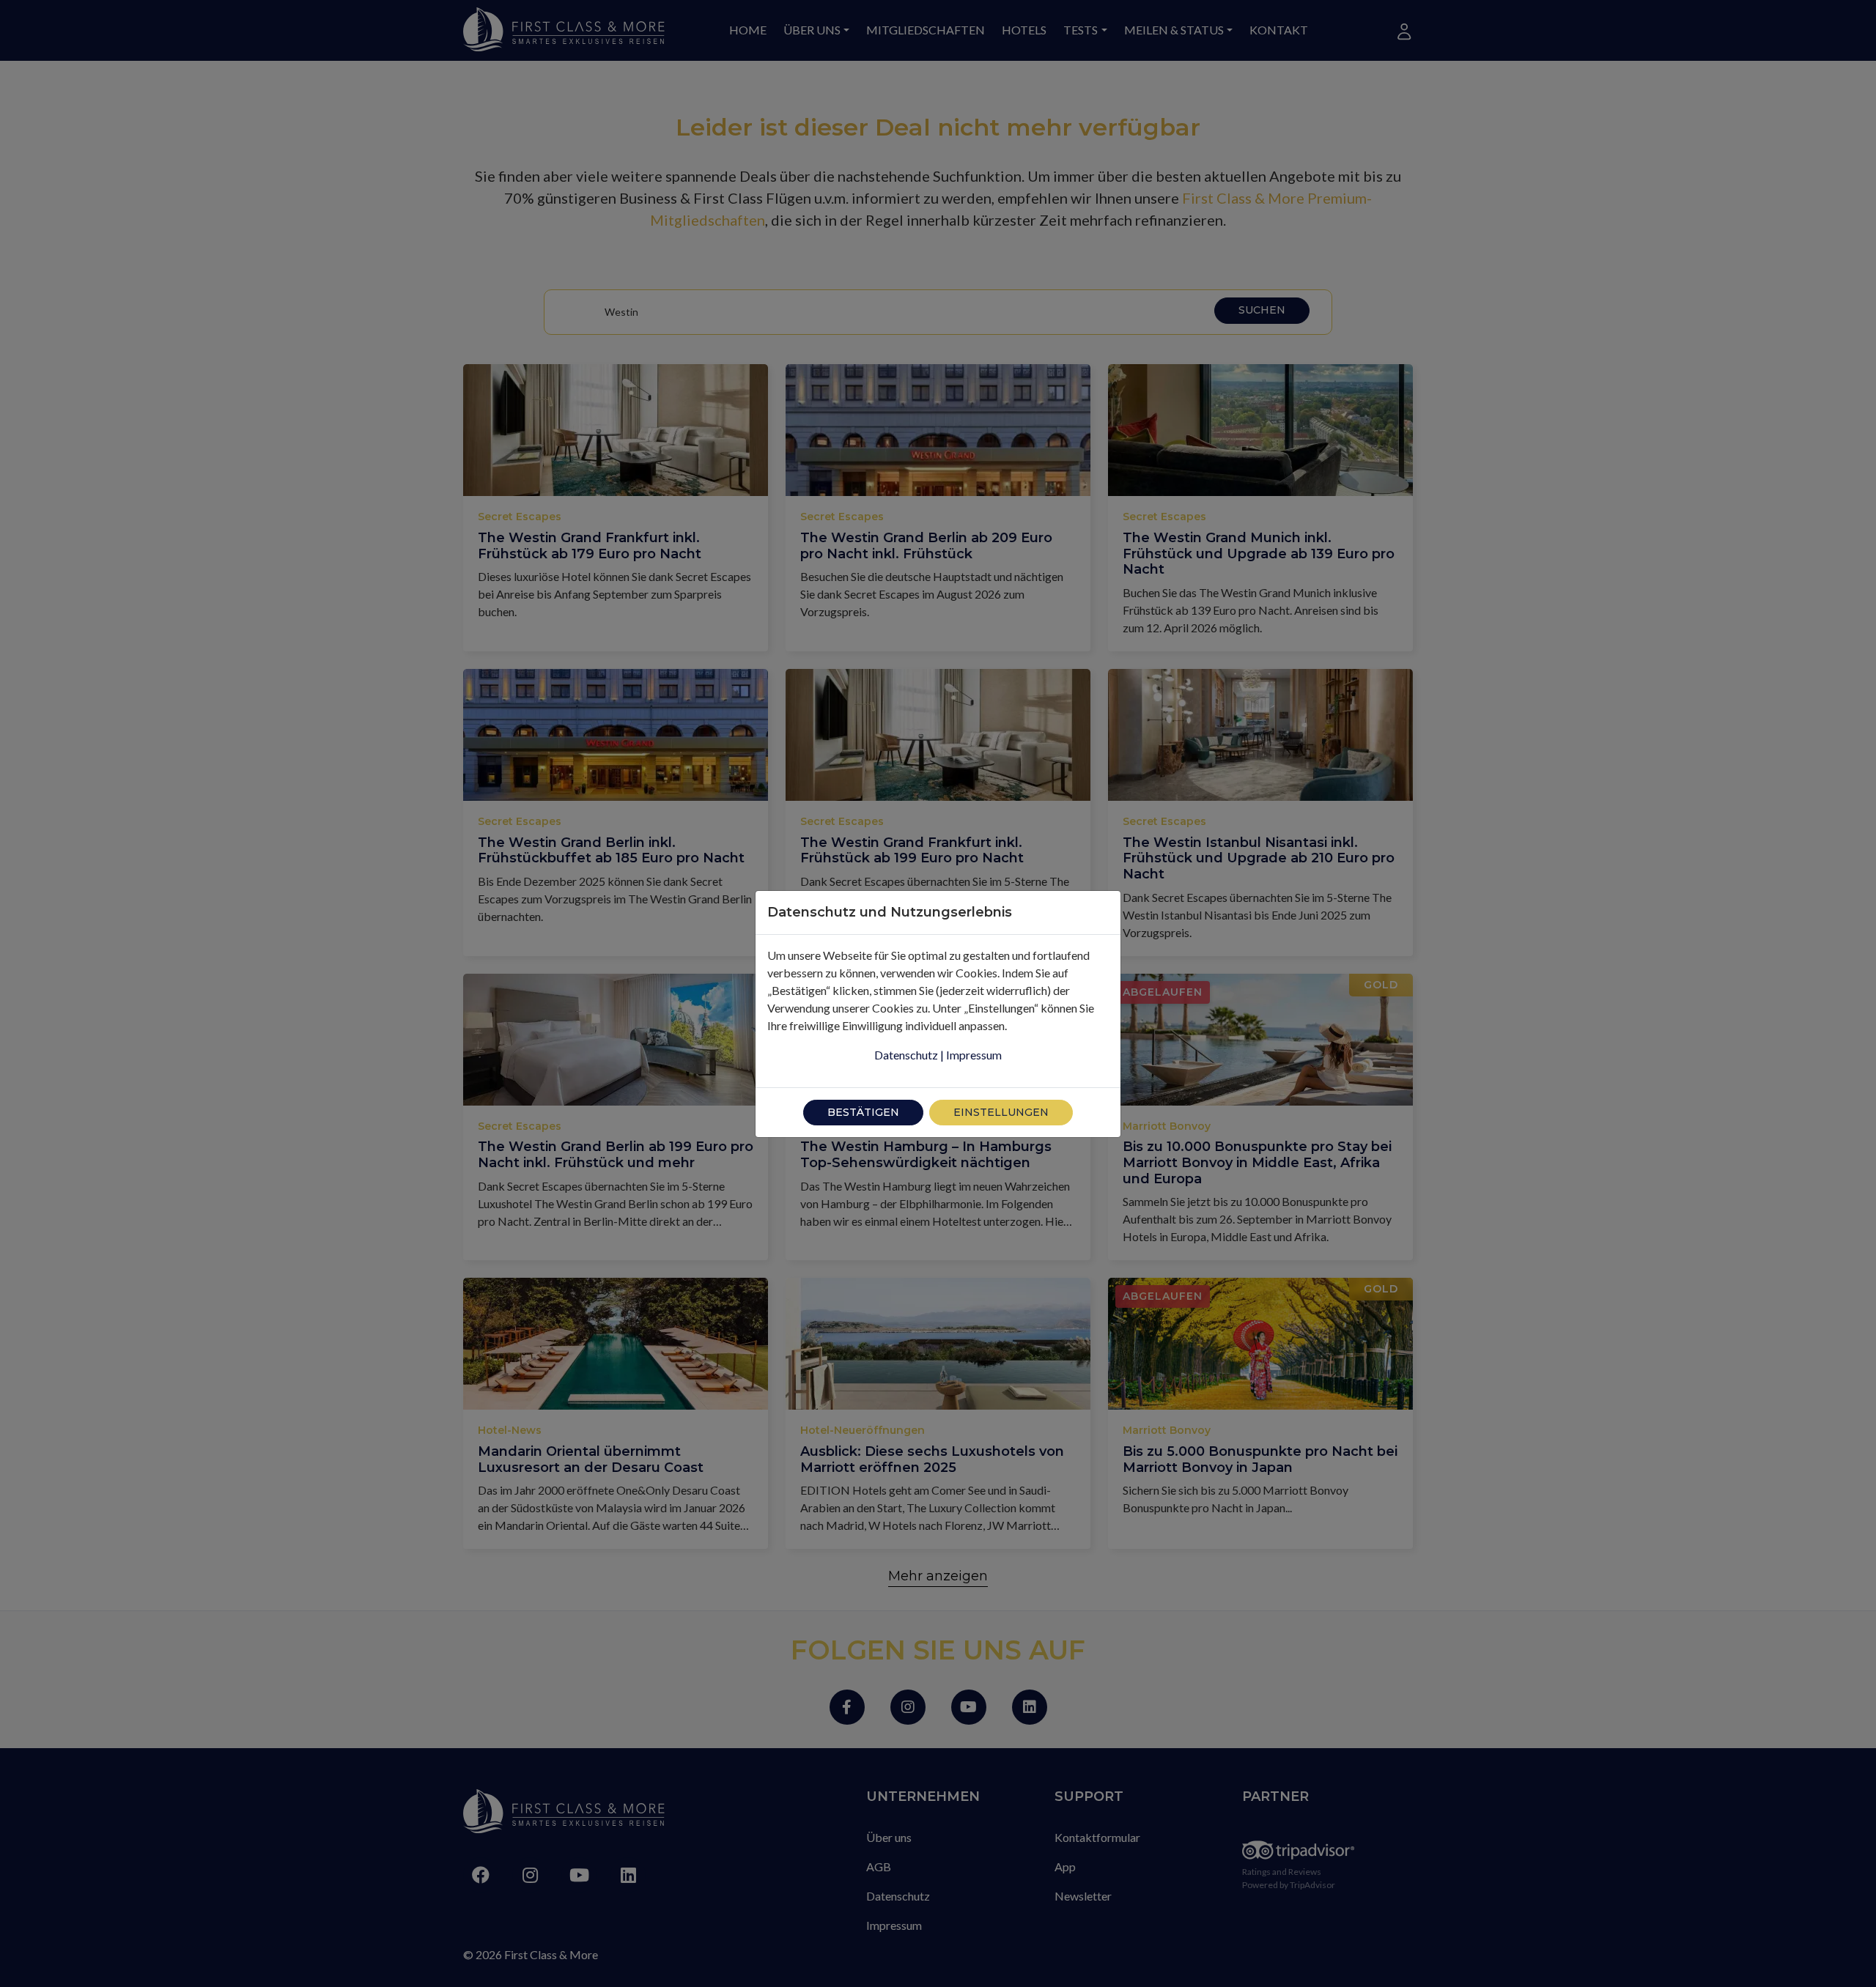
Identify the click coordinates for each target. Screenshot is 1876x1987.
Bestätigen (863, 1112)
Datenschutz (906, 1055)
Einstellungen (1001, 1112)
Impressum (974, 1055)
